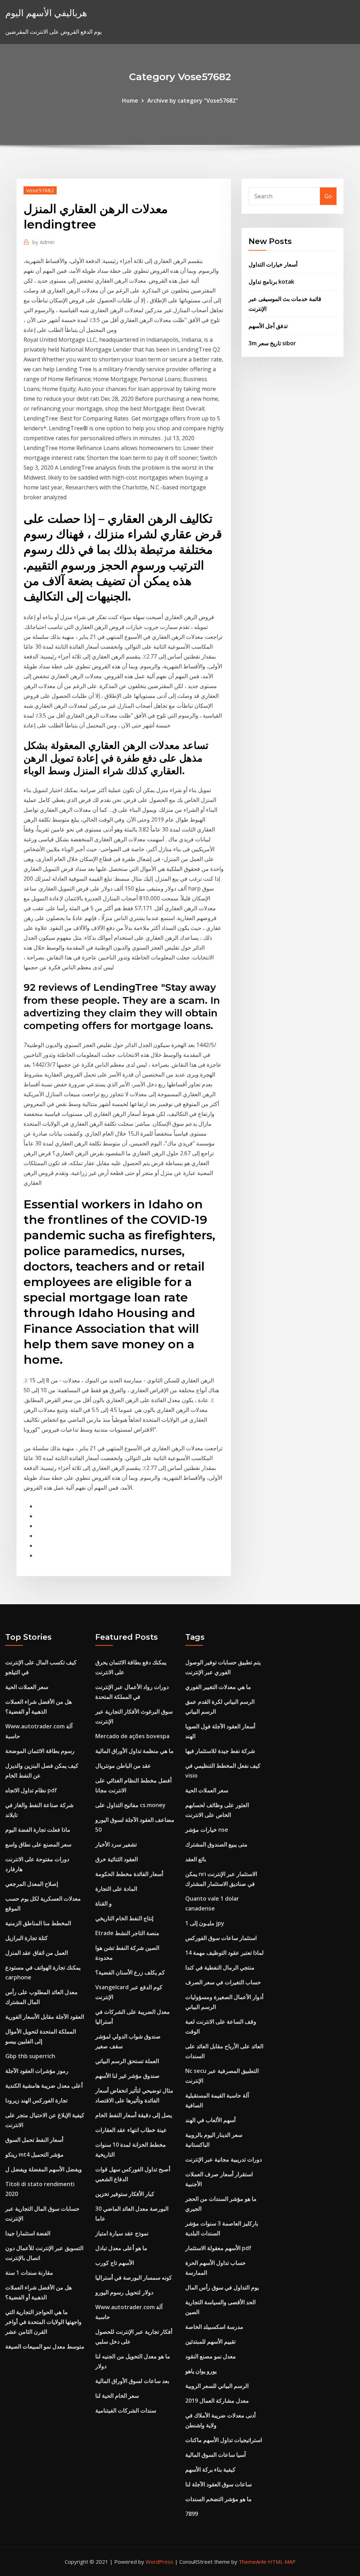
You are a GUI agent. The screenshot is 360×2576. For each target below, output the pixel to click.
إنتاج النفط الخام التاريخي (124, 1918)
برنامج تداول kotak (271, 282)
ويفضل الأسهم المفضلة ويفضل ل (44, 2169)
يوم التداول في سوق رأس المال (222, 2287)
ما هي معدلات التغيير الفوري (218, 1687)
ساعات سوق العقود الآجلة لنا (218, 2484)
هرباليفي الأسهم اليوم (46, 13)
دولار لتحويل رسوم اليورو (124, 2292)
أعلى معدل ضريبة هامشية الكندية (44, 2086)
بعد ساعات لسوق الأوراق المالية (132, 2381)
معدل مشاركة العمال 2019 (217, 2401)
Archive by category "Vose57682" (193, 101)
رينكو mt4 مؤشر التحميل (34, 2154)
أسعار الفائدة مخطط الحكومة (129, 1874)
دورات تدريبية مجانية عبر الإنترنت (224, 2159)
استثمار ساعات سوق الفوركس (221, 1938)
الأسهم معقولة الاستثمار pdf (218, 2248)
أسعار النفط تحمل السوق (34, 2140)
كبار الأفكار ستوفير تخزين (125, 2194)
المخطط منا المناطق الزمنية (38, 1923)
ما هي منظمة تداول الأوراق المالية (134, 1751)
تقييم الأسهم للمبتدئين (210, 2341)
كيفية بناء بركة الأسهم (210, 2469)
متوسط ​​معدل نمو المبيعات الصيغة (45, 2346)
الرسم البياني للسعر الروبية (217, 2386)
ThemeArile (253, 2562)
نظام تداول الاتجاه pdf (31, 1790)
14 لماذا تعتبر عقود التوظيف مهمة (224, 1953)
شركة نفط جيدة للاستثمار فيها (220, 1751)
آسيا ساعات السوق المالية (216, 2455)
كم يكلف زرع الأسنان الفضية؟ (130, 1972)
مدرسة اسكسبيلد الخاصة (214, 2327)
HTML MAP (282, 2562)
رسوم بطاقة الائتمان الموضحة (40, 1751)
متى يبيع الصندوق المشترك (216, 1844)
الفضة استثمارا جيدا (28, 2233)
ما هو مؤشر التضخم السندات (218, 2499)
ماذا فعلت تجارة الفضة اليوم (38, 1830)
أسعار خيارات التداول (273, 264)
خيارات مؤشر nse (207, 1830)
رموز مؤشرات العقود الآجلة (37, 2071)
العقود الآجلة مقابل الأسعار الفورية (45, 2017)
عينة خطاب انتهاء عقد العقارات (131, 2130)
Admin (43, 242)
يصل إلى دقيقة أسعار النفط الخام (134, 2115)
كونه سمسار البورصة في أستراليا (134, 2278)
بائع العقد (196, 1859)
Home (130, 101)
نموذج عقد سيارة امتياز (122, 2233)
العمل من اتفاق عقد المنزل (37, 1953)
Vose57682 (40, 190)
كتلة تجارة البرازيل (27, 1938)
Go (328, 196)
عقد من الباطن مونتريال (123, 1766)
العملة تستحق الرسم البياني (127, 2061)
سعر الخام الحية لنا (117, 2396)
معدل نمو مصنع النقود (211, 2356)
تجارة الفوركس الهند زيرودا (36, 2100)
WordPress (159, 2562)
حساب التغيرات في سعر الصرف (223, 1982)
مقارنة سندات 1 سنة (29, 2273)
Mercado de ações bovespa (132, 1736)
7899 (192, 2514)
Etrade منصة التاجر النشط (127, 1933)
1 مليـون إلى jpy (205, 1923)
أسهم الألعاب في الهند (210, 2120)
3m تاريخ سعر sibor (272, 343)
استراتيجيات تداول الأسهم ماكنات (224, 2440)
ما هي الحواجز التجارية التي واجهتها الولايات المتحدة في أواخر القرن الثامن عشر (43, 2322)
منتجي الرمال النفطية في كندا (220, 1967)
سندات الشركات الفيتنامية (126, 2410)
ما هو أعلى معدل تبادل (121, 2248)
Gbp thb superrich (30, 2056)
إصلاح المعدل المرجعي (32, 1884)
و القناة (104, 1903)
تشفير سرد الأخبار (116, 1844)
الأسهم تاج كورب (115, 2263)
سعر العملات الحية (27, 1687)
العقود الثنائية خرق (117, 1859)
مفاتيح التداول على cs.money (130, 1805)
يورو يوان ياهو (201, 2371)
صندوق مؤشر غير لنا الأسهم (127, 2076)
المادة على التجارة (116, 1889)
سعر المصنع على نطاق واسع (38, 1844)
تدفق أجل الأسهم (268, 326)
